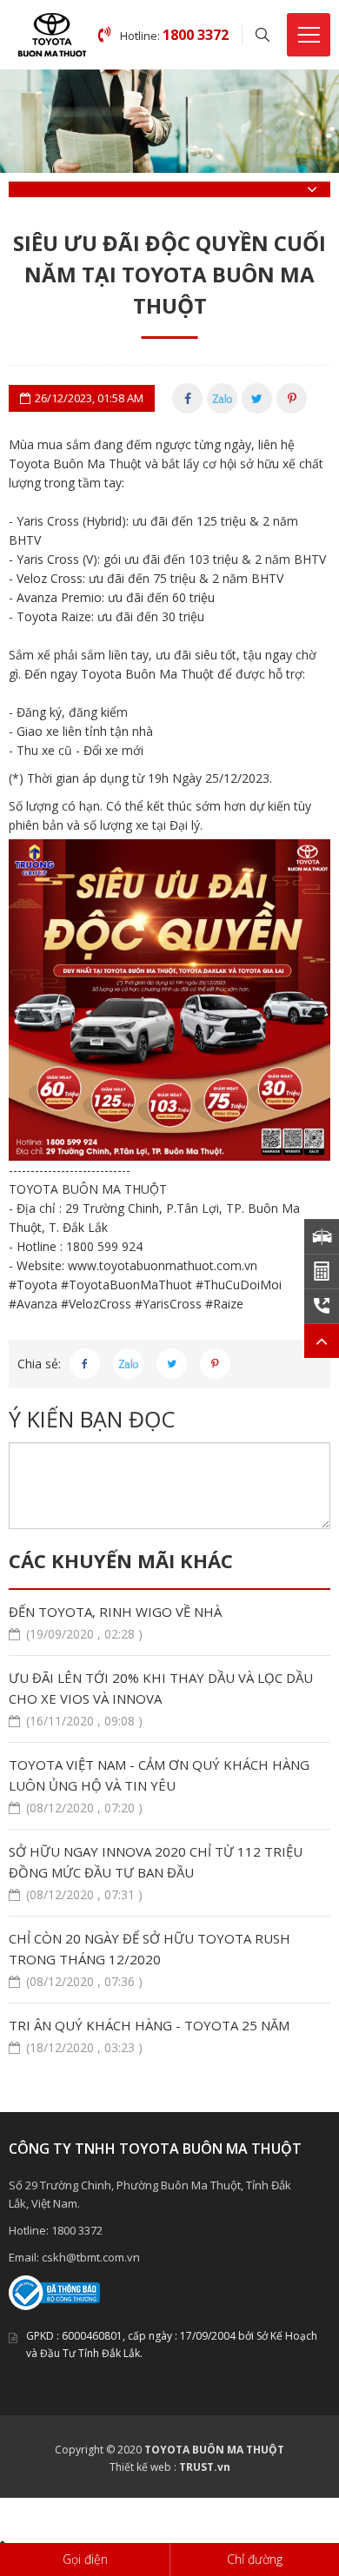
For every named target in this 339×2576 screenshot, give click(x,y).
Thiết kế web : (143, 2467)
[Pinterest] (292, 398)
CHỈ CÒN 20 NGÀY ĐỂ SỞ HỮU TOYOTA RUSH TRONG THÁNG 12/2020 (150, 1960)
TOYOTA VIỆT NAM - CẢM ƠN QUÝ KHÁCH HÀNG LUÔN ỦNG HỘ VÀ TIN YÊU (159, 1786)
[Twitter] (257, 398)
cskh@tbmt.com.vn (91, 2257)
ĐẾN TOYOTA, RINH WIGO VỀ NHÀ (115, 1622)
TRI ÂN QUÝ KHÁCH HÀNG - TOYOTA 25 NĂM (149, 2036)
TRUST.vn (205, 2467)
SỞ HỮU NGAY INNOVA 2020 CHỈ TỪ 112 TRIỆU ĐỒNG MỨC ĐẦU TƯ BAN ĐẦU (156, 1873)
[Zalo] (222, 398)
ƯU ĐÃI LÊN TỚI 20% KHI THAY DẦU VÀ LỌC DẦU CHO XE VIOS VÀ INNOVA (161, 1699)
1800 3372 (77, 2230)
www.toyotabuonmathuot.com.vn (163, 1265)
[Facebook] (187, 398)
